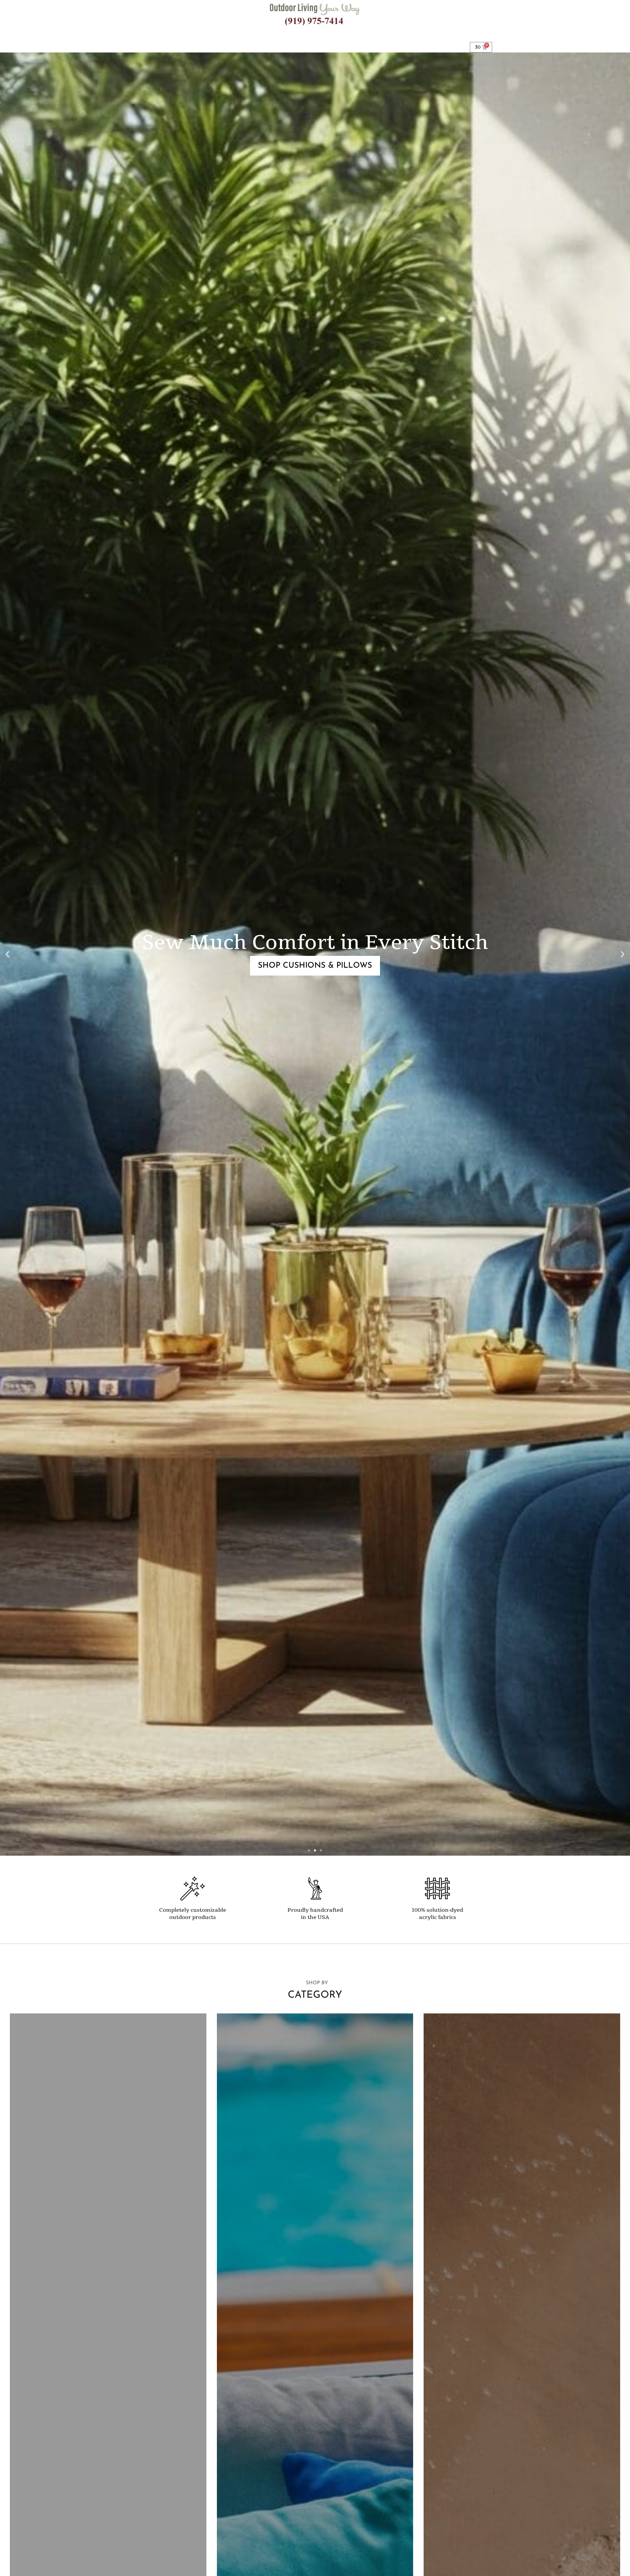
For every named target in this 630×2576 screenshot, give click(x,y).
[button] (7, 954)
